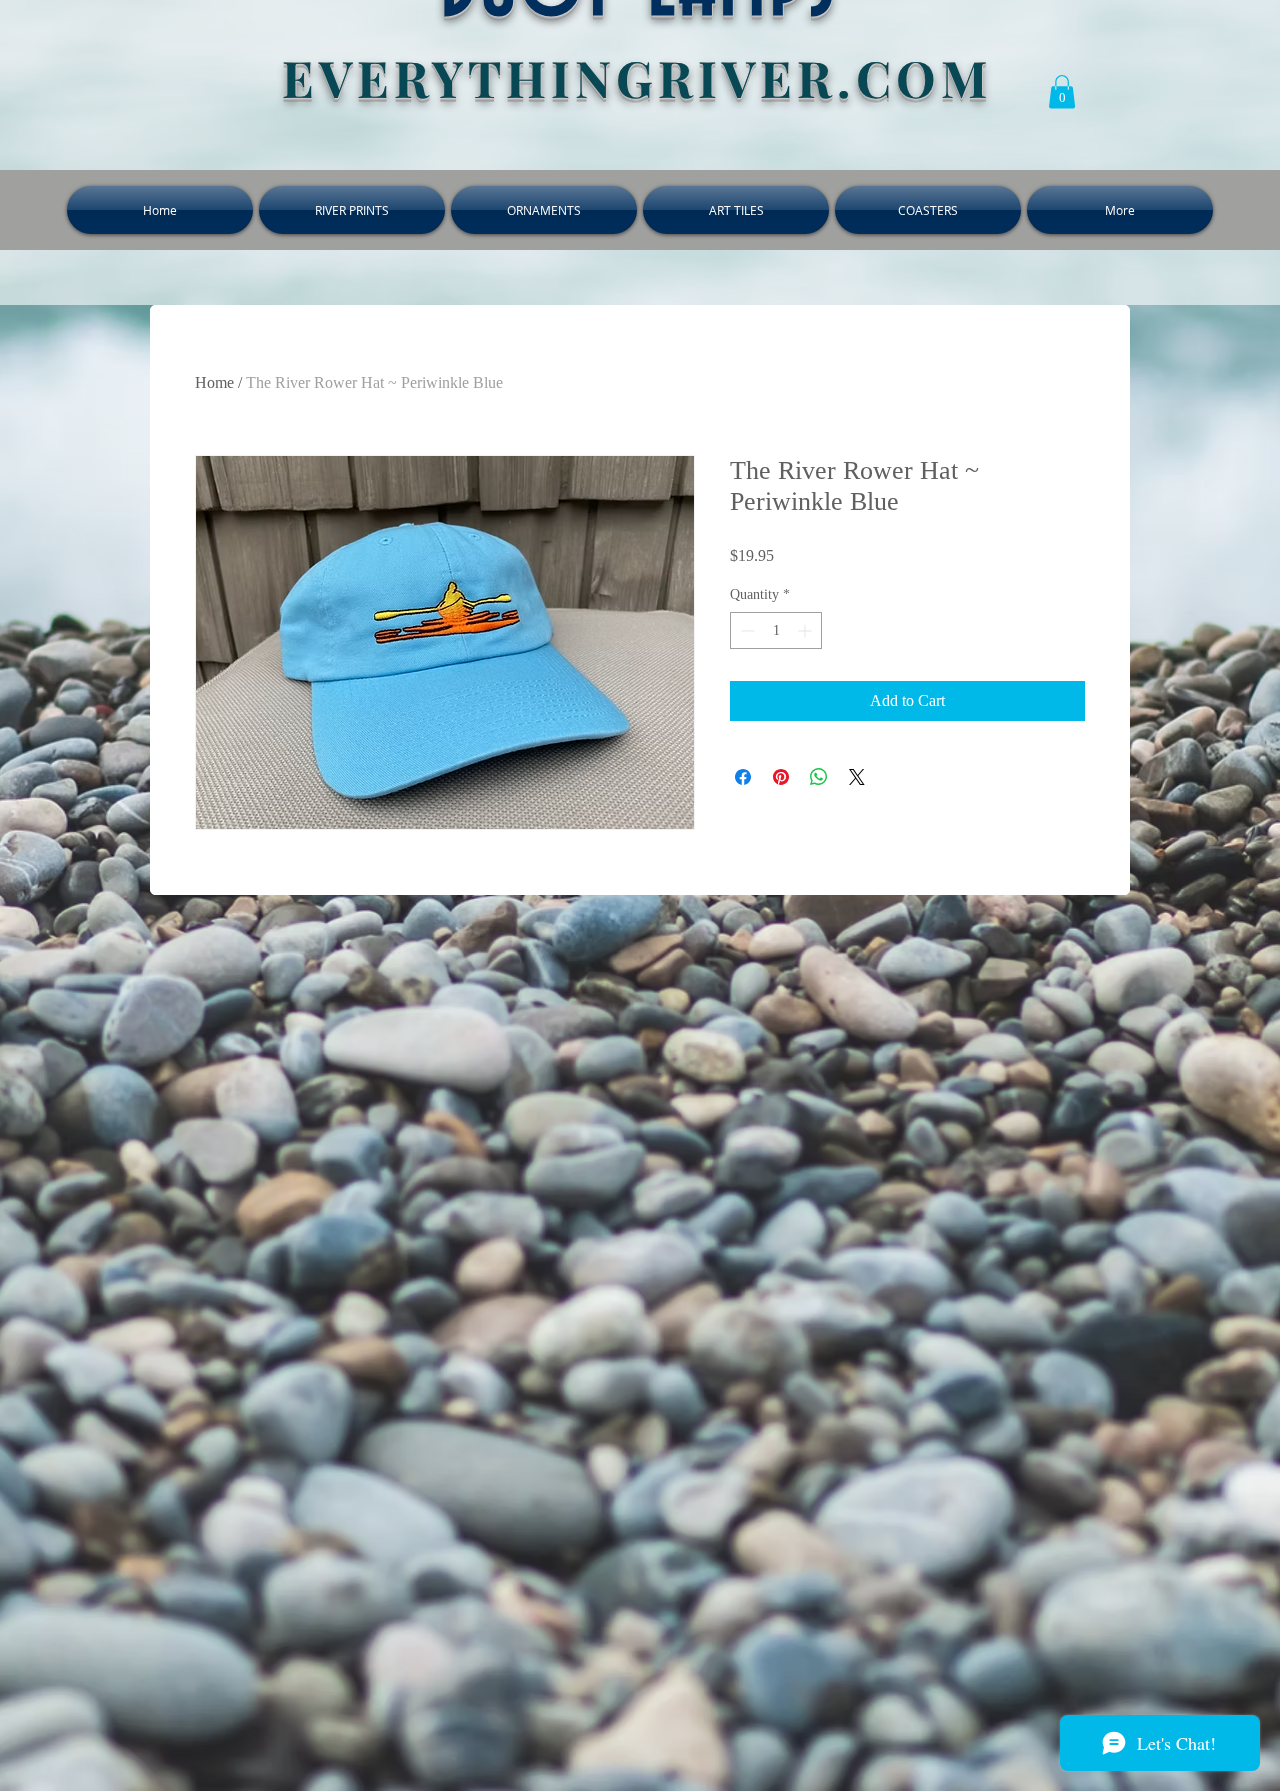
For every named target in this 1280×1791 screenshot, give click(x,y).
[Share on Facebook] (743, 777)
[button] (1062, 91)
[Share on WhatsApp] (819, 777)
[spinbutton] (776, 630)
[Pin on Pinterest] (781, 777)
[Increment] (806, 630)
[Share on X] (857, 777)
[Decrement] (745, 630)
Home (214, 382)
